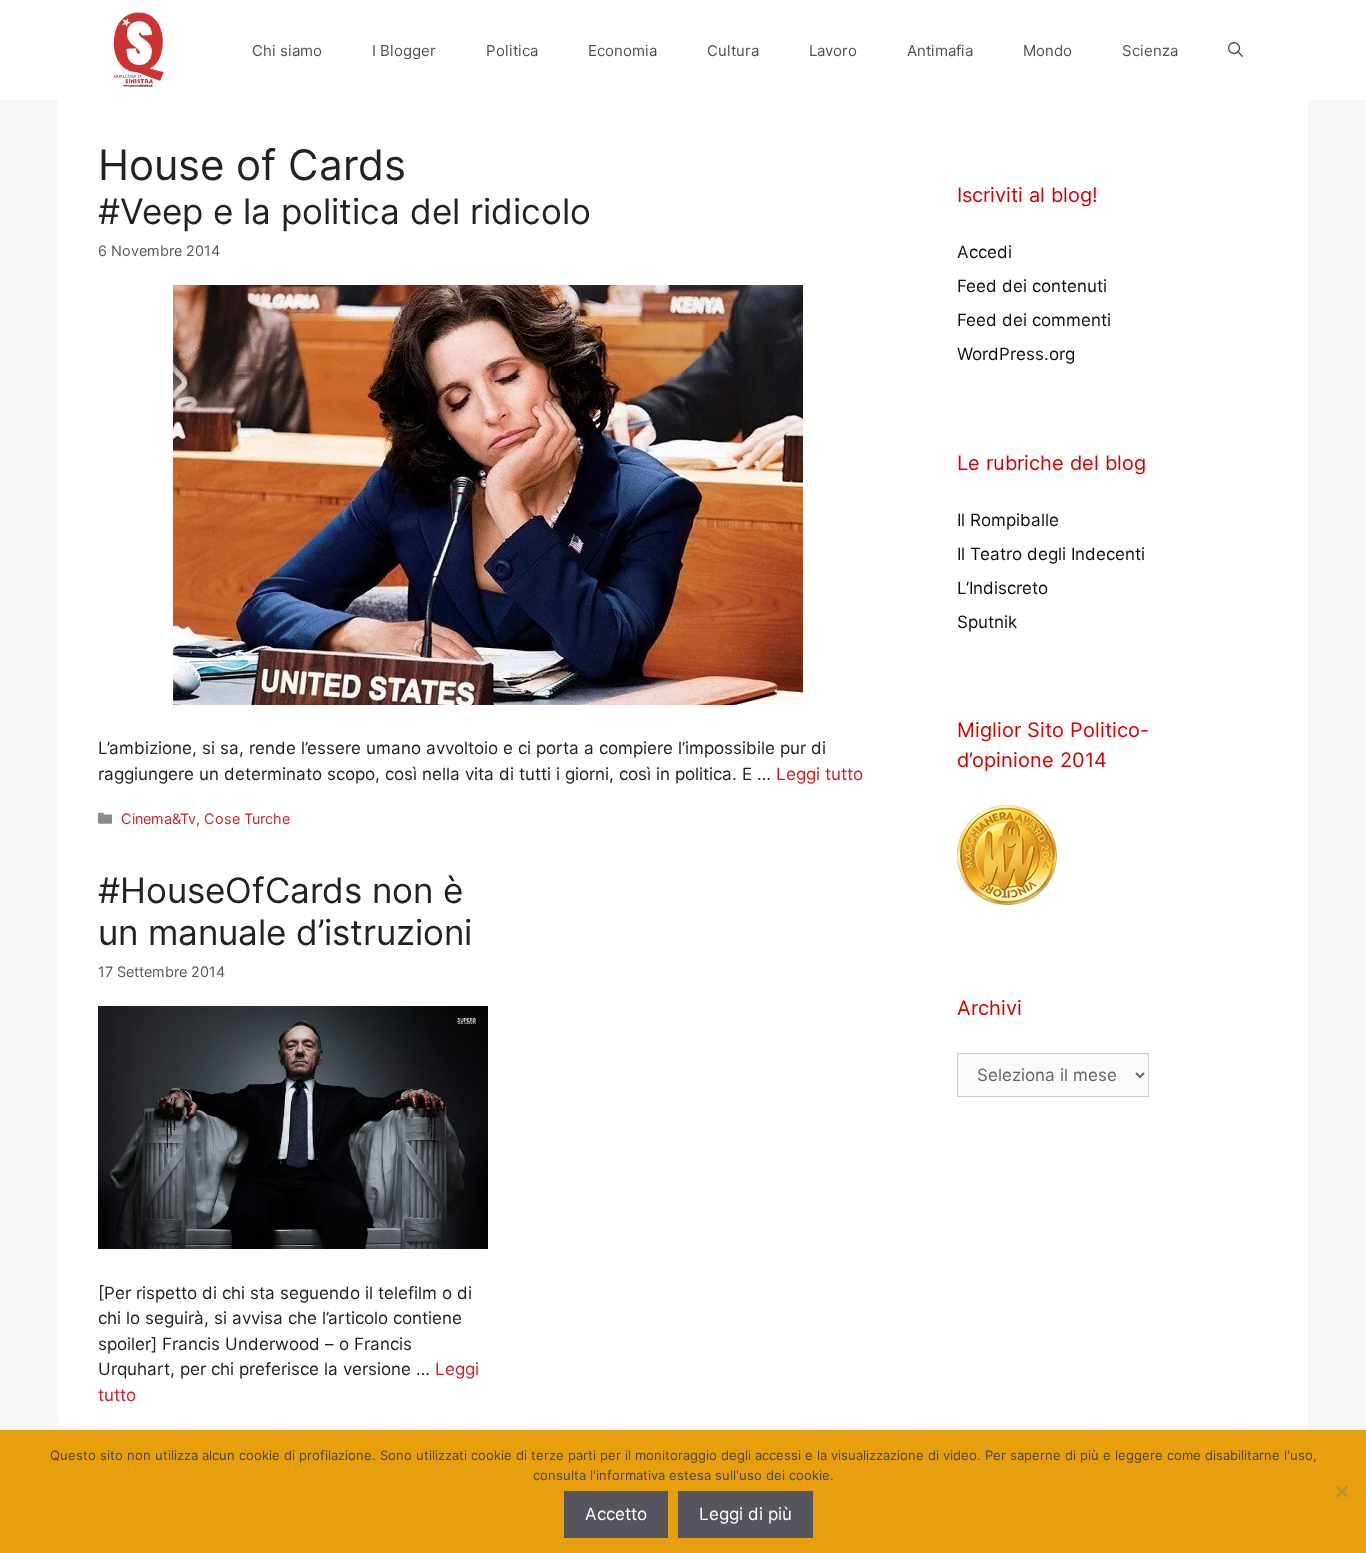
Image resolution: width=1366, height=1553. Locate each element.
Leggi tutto (819, 774)
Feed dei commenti (1034, 320)
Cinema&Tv (158, 818)
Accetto (616, 1514)
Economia (622, 50)
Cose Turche (247, 818)
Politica (512, 50)
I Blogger (404, 50)
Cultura (733, 50)
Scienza (1150, 50)
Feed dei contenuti (1032, 286)
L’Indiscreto (1002, 588)
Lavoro (833, 50)
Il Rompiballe (1008, 520)
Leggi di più (745, 1514)
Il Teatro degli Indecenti (1051, 554)
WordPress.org (1016, 354)
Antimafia (940, 50)
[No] (1341, 1491)
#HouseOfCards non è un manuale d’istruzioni (285, 911)
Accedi (984, 252)
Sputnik (987, 622)
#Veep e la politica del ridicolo (344, 211)
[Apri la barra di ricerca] (1235, 50)
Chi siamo (287, 50)
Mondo (1047, 50)
